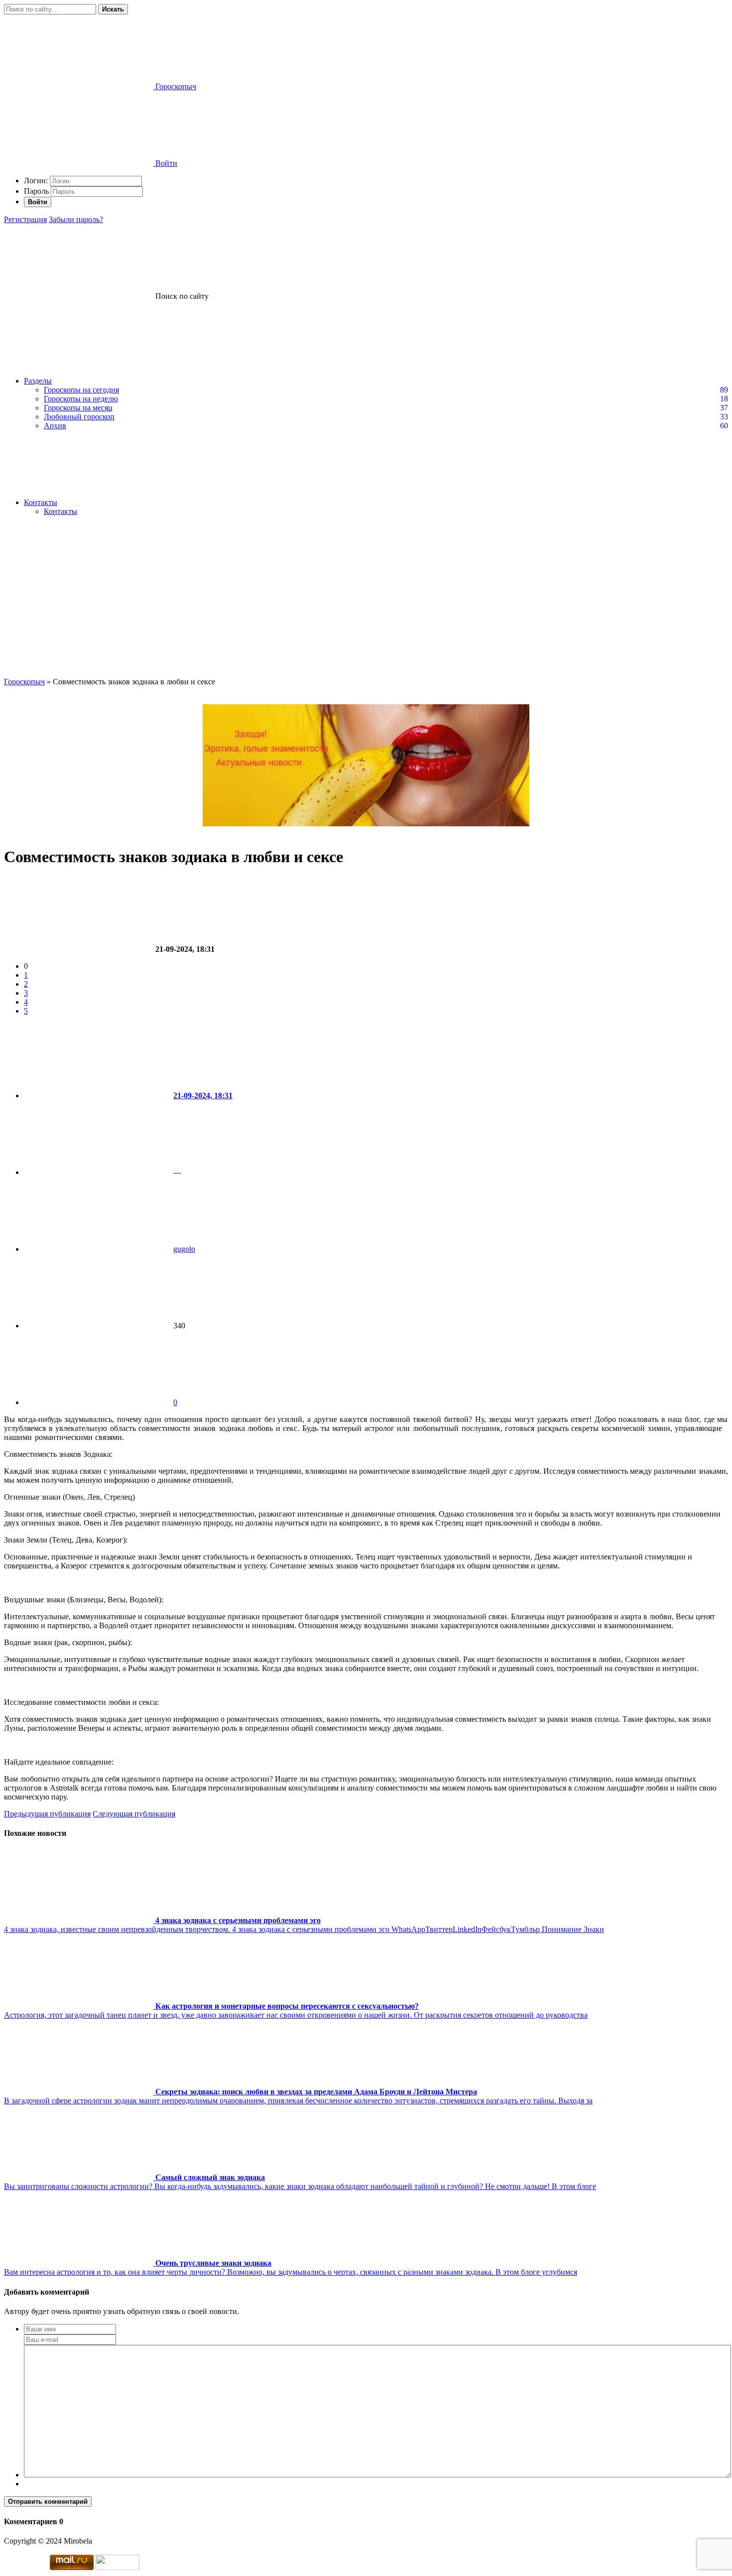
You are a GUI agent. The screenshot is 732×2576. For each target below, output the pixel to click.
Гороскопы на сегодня (81, 390)
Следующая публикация (134, 1814)
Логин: (36, 181)
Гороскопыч (24, 682)
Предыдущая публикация (47, 1814)
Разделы (38, 381)
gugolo (184, 1249)
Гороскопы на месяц (78, 408)
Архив (55, 426)
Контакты (41, 502)
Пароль (36, 191)
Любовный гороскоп (79, 417)
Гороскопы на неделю (81, 399)
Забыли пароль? (76, 219)
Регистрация (25, 219)
